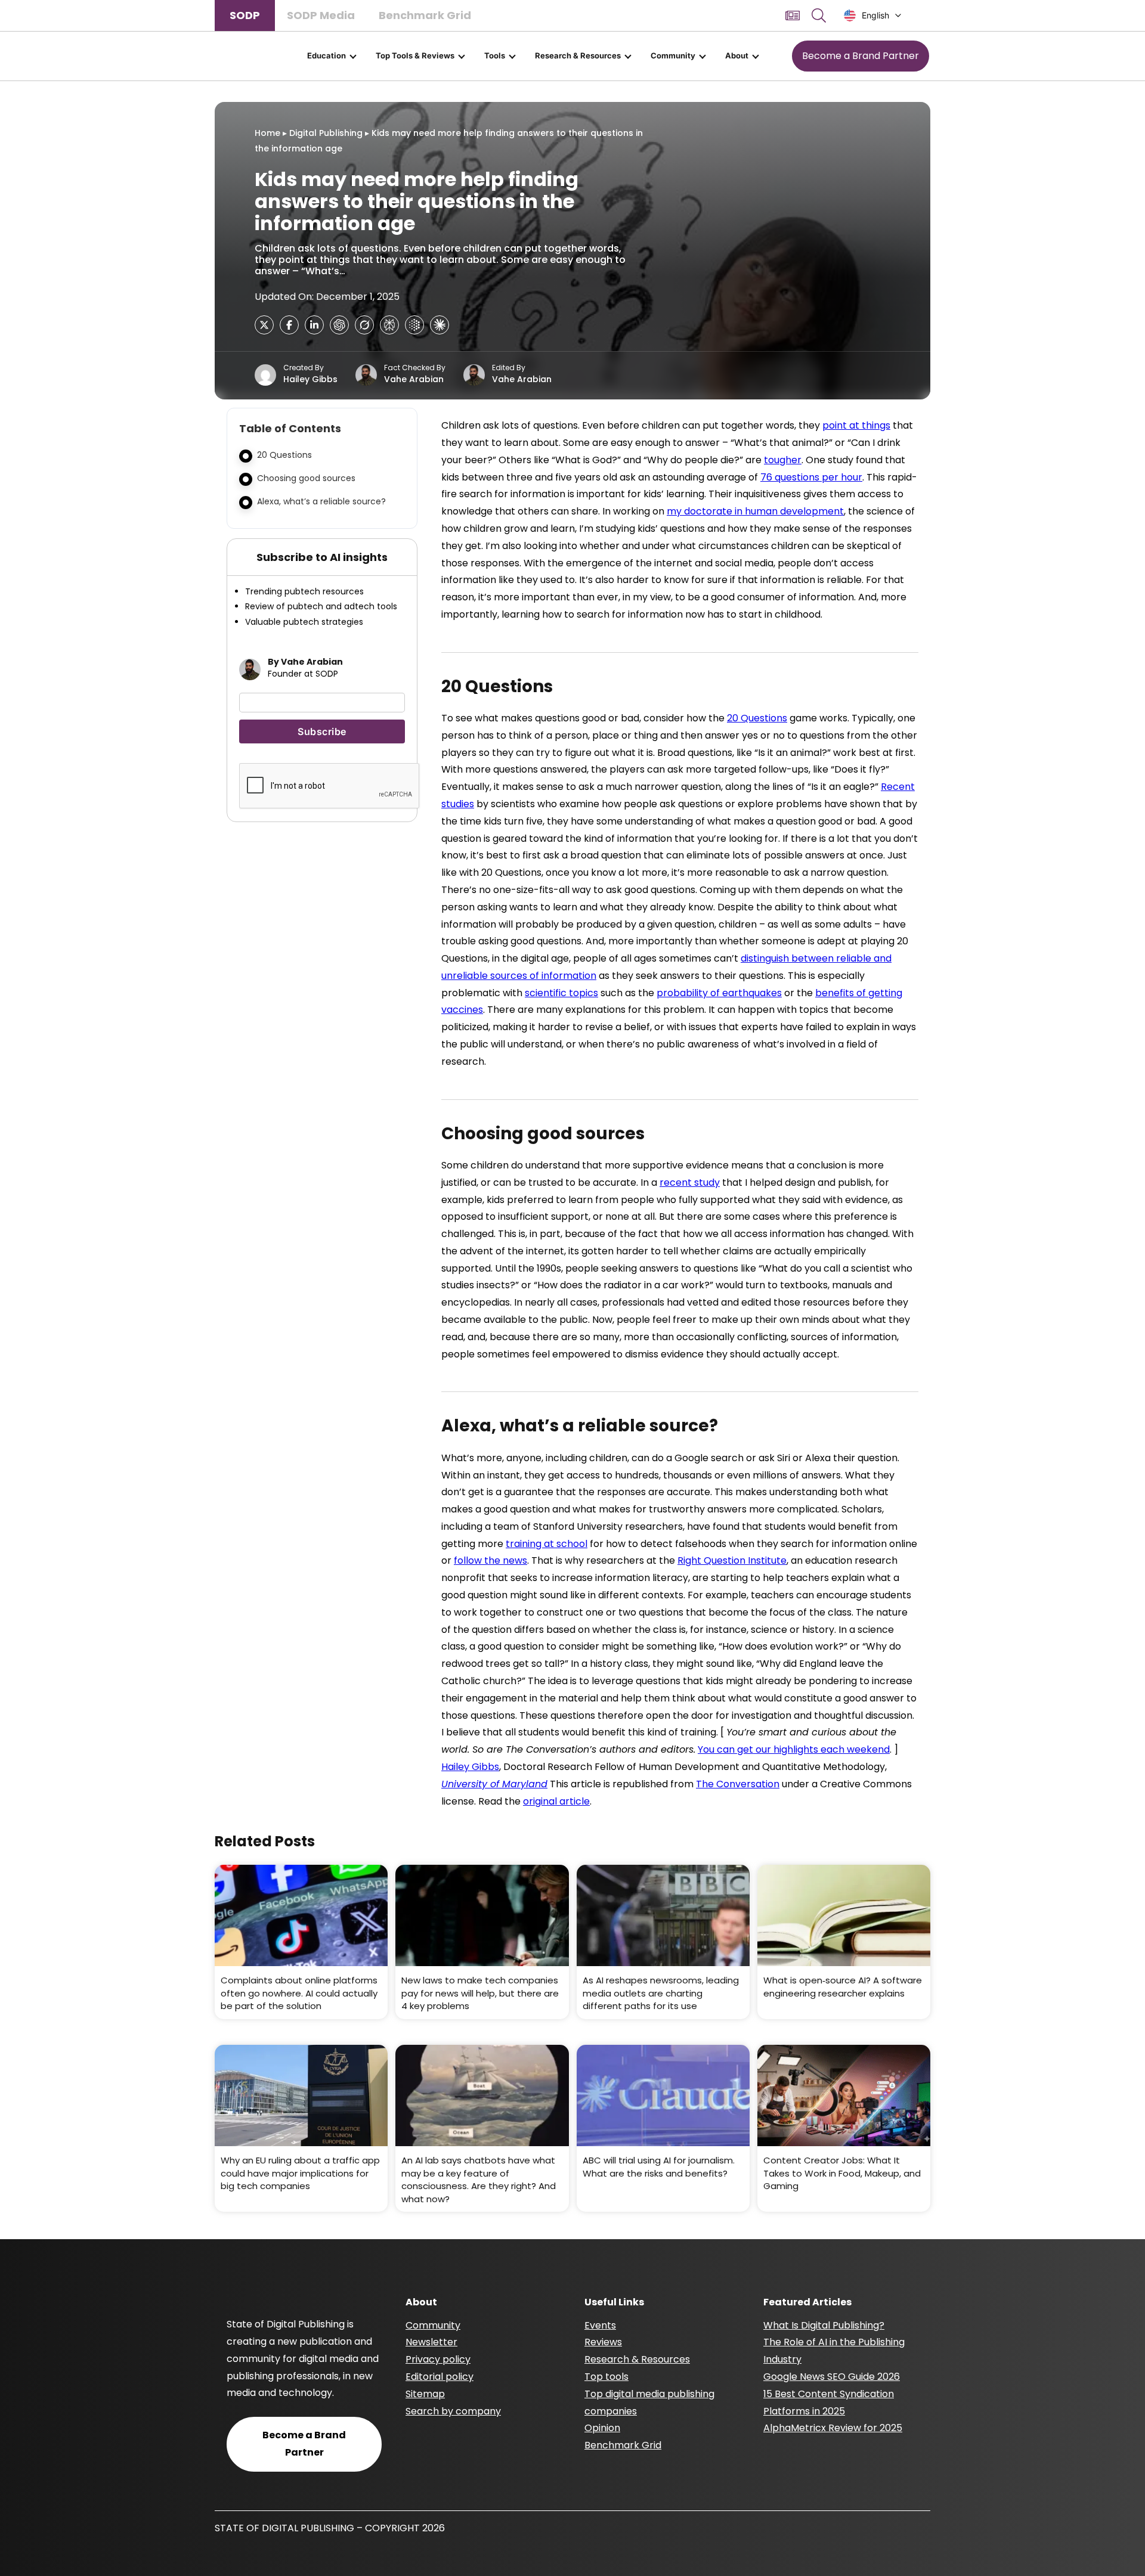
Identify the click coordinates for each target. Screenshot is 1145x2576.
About (737, 55)
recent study (690, 1182)
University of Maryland (494, 1784)
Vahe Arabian (414, 379)
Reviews (603, 2342)
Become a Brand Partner (861, 56)
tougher (783, 460)
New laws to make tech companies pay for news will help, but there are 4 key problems (480, 1993)
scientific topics (561, 993)
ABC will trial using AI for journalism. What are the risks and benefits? (659, 2167)
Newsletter (431, 2342)
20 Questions (284, 455)
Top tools (606, 2377)
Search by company (453, 2411)
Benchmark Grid (425, 15)
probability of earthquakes (719, 993)
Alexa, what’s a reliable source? (321, 501)
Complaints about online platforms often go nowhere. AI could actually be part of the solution (299, 1993)
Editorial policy (440, 2377)
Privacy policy (438, 2359)
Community (673, 55)
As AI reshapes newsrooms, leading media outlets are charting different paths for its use (661, 1993)
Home (267, 133)
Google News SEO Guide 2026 (832, 2377)
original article (556, 1801)
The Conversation (738, 1784)
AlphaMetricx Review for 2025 (833, 2428)
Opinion (602, 2428)
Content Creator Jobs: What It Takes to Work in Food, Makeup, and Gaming (842, 2173)
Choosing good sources (306, 478)
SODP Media (321, 15)
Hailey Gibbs (310, 379)
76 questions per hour (811, 477)
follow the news (491, 1560)
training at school (547, 1544)
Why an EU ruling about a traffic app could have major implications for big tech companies (300, 2173)
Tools (495, 55)
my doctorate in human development (755, 511)
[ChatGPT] (339, 325)
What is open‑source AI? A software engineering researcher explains (843, 1987)
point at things (856, 425)
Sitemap (425, 2394)
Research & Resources (578, 55)
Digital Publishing (326, 133)
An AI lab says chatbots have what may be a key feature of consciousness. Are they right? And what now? (479, 2180)
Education (327, 55)
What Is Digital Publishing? (824, 2325)
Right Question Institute (732, 1560)
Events (600, 2325)
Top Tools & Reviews (415, 55)
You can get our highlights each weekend (794, 1749)
